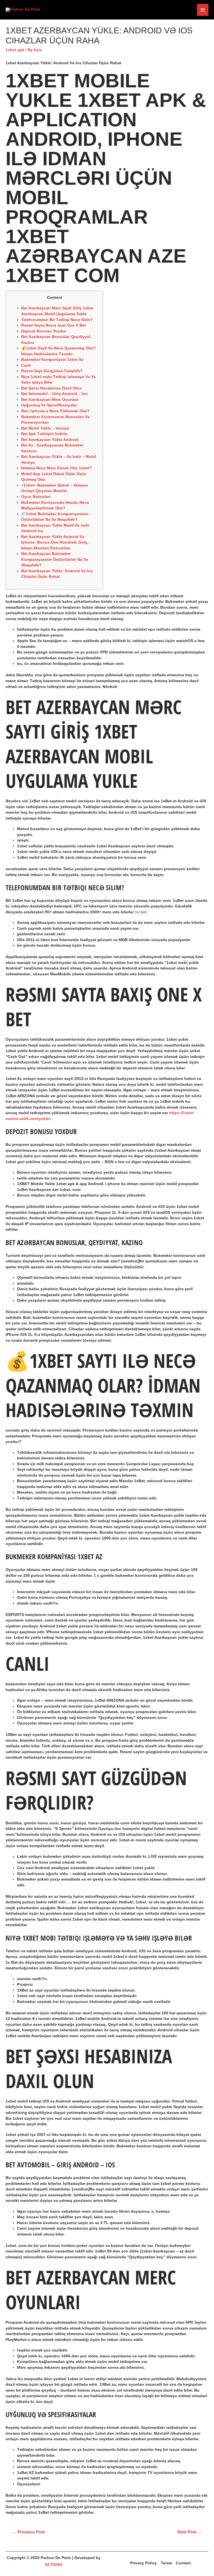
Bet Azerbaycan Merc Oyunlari (50, 400)
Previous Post (29, 2532)
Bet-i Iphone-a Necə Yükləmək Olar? (55, 411)
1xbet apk (15, 50)
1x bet (141, 912)
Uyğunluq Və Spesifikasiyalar (49, 405)
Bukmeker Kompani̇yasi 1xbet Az (52, 360)
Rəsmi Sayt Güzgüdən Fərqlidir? (52, 371)
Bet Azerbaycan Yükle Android (50, 440)
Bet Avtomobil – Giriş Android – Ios (54, 394)
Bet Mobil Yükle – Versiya (45, 428)
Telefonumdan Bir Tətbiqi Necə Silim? (57, 320)
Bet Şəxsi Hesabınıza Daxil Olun (52, 388)
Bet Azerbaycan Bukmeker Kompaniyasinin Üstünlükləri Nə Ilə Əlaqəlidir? (55, 559)
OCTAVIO (53, 2565)
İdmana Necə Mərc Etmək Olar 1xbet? (57, 468)
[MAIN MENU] (203, 10)
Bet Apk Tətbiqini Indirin (44, 434)
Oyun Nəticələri (36, 497)
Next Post (190, 2532)
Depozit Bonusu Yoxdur (44, 331)
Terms (166, 2563)
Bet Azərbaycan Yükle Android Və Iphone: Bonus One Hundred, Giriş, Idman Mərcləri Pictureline (55, 542)
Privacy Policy (144, 2563)
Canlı (26, 365)
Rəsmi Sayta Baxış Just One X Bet (53, 325)
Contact (183, 2563)
